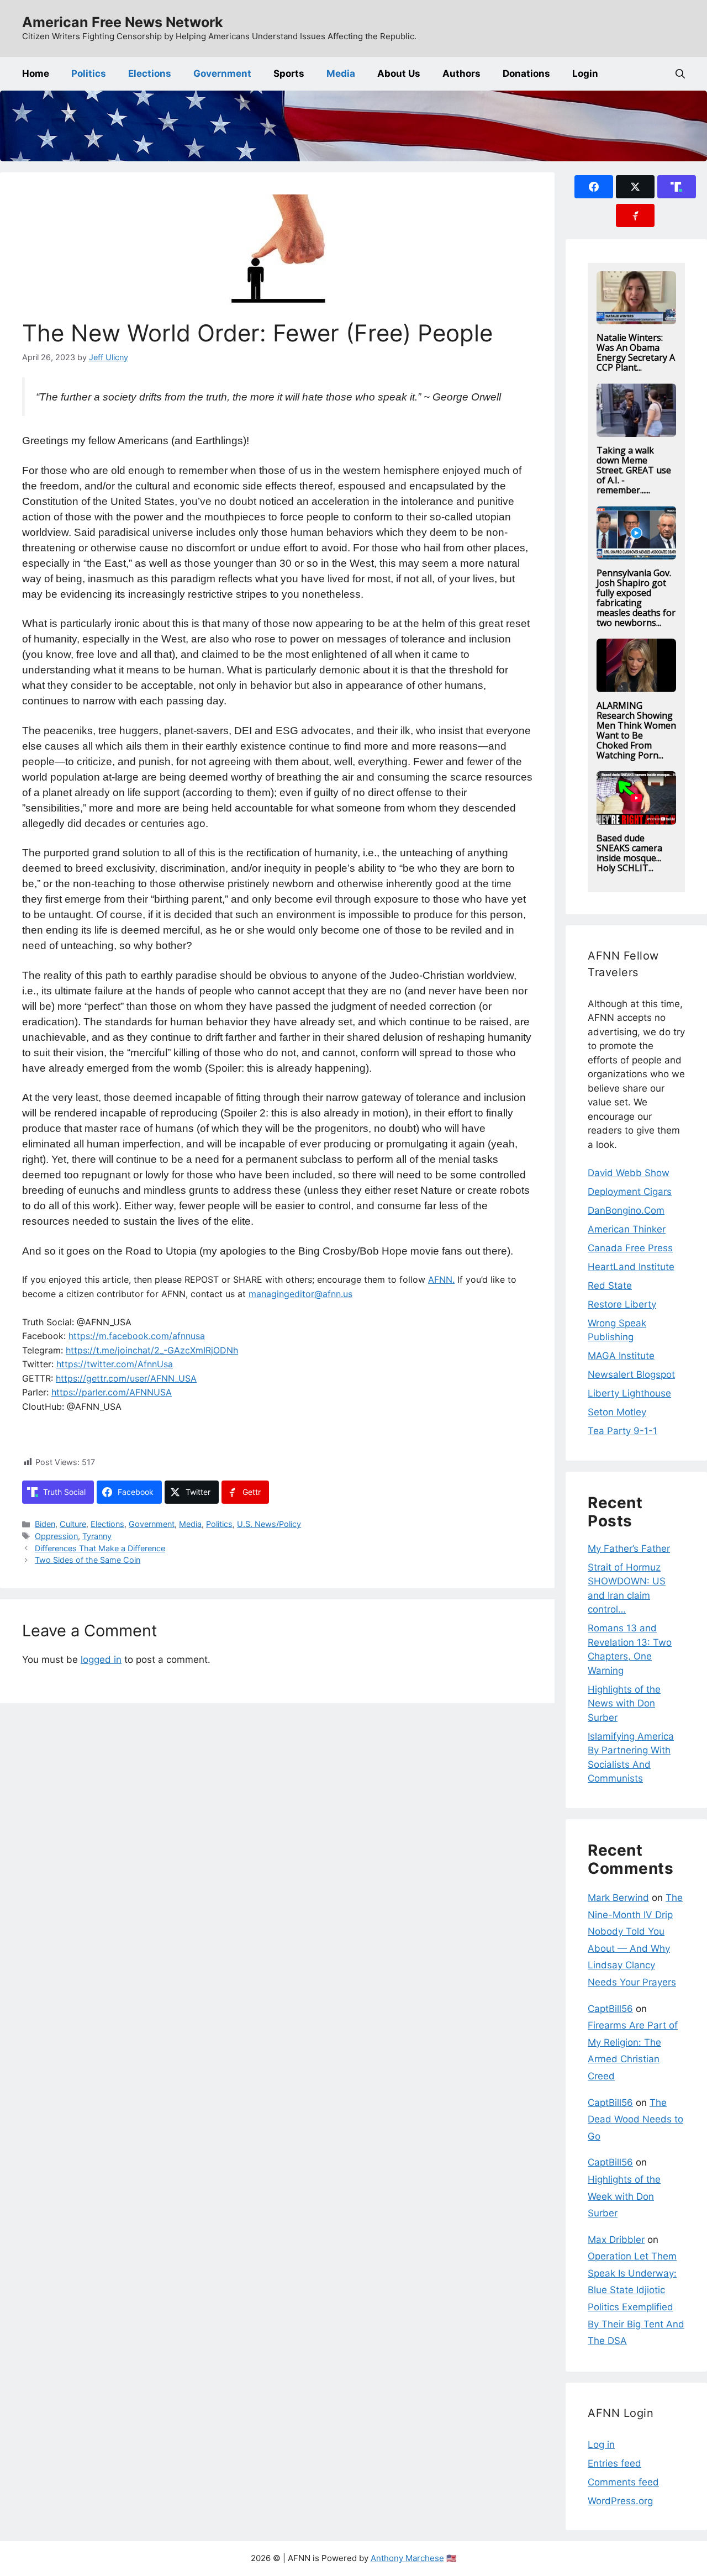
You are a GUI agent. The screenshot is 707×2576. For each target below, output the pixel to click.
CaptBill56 (610, 2009)
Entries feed (614, 2463)
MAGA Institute (621, 1356)
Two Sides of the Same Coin (88, 1560)
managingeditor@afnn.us (300, 1294)
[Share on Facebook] (594, 187)
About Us (399, 73)
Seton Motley (617, 1412)
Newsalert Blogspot (631, 1374)
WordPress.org (620, 2501)
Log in (601, 2445)
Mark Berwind (618, 1898)
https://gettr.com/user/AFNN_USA (126, 1378)
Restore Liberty (622, 1304)
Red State (610, 1286)
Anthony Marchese (407, 2558)
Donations (526, 73)
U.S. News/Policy (269, 1524)
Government (222, 73)
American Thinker (627, 1229)
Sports (289, 73)
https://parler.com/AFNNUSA (112, 1392)
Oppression (56, 1536)
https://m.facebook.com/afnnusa (137, 1336)
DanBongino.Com (626, 1210)
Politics (89, 73)
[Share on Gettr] (635, 215)
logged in (101, 1660)
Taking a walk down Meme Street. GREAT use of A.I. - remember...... (634, 470)
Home (36, 73)
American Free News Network (123, 22)
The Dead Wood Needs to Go (635, 2119)
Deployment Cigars (630, 1192)
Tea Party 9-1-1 (622, 1431)
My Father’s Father (629, 1548)
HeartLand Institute (631, 1267)
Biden (45, 1524)
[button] (680, 74)
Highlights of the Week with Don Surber (624, 2196)
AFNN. (441, 1279)
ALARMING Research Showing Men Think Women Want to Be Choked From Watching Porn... (636, 730)
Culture (73, 1524)
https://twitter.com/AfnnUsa (115, 1364)
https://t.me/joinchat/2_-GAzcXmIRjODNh (152, 1350)
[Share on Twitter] (635, 187)
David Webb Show (629, 1173)
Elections (150, 73)
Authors (461, 73)
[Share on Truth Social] (677, 187)
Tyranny (97, 1536)
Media (341, 73)
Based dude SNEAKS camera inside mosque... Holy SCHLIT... (629, 853)
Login (585, 73)
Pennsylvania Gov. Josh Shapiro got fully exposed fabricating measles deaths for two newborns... (636, 598)
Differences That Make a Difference (100, 1548)
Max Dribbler (616, 2240)
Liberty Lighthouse (629, 1393)
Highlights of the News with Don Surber (624, 1703)
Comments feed (623, 2482)
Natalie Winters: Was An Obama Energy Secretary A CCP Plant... (636, 352)
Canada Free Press (630, 1248)
